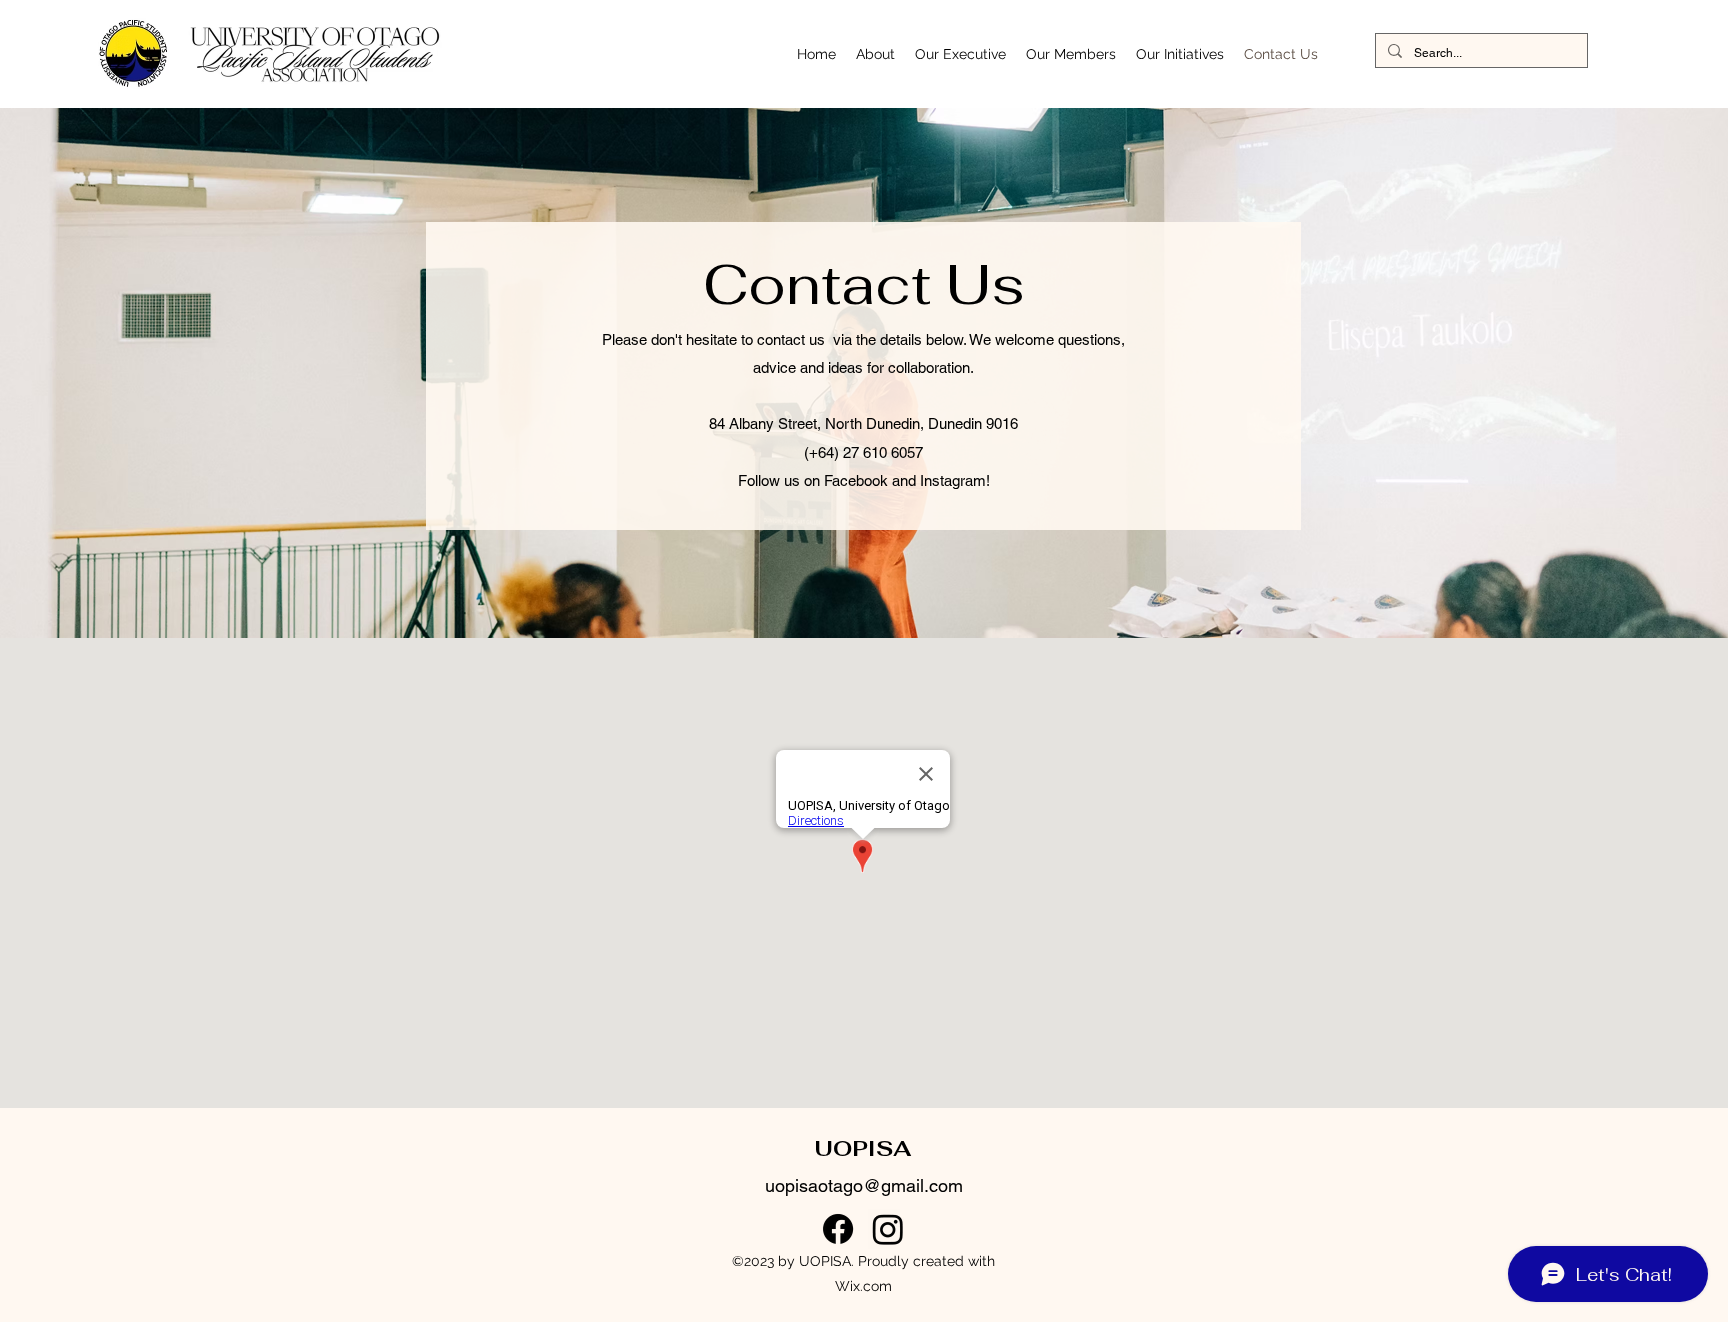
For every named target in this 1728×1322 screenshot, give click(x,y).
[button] (875, 54)
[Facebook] (838, 1229)
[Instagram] (888, 1229)
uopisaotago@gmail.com (864, 1185)
